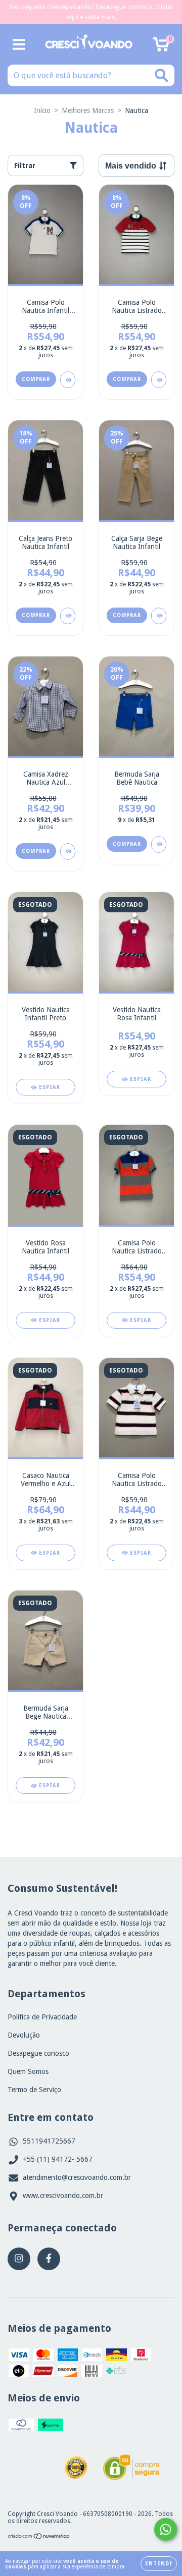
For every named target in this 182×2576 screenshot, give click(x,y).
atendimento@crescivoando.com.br (77, 2177)
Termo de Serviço (34, 2090)
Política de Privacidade (42, 2017)
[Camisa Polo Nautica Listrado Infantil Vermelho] (159, 380)
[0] (161, 47)
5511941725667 (49, 2141)
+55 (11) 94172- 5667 (58, 2159)
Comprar (36, 379)
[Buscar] (162, 75)
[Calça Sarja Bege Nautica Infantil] (159, 616)
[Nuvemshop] (39, 2538)
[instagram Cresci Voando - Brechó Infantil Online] (19, 2259)
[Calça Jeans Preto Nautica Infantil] (68, 616)
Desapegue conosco (38, 2053)
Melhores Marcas (88, 111)
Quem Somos (28, 2071)
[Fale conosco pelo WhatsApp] (166, 2529)
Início (42, 111)
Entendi (159, 2564)
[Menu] (19, 44)
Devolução (24, 2035)
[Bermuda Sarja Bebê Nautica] (159, 844)
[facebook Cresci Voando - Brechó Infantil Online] (49, 2259)
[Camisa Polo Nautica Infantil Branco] (68, 380)
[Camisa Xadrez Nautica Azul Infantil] (68, 852)
